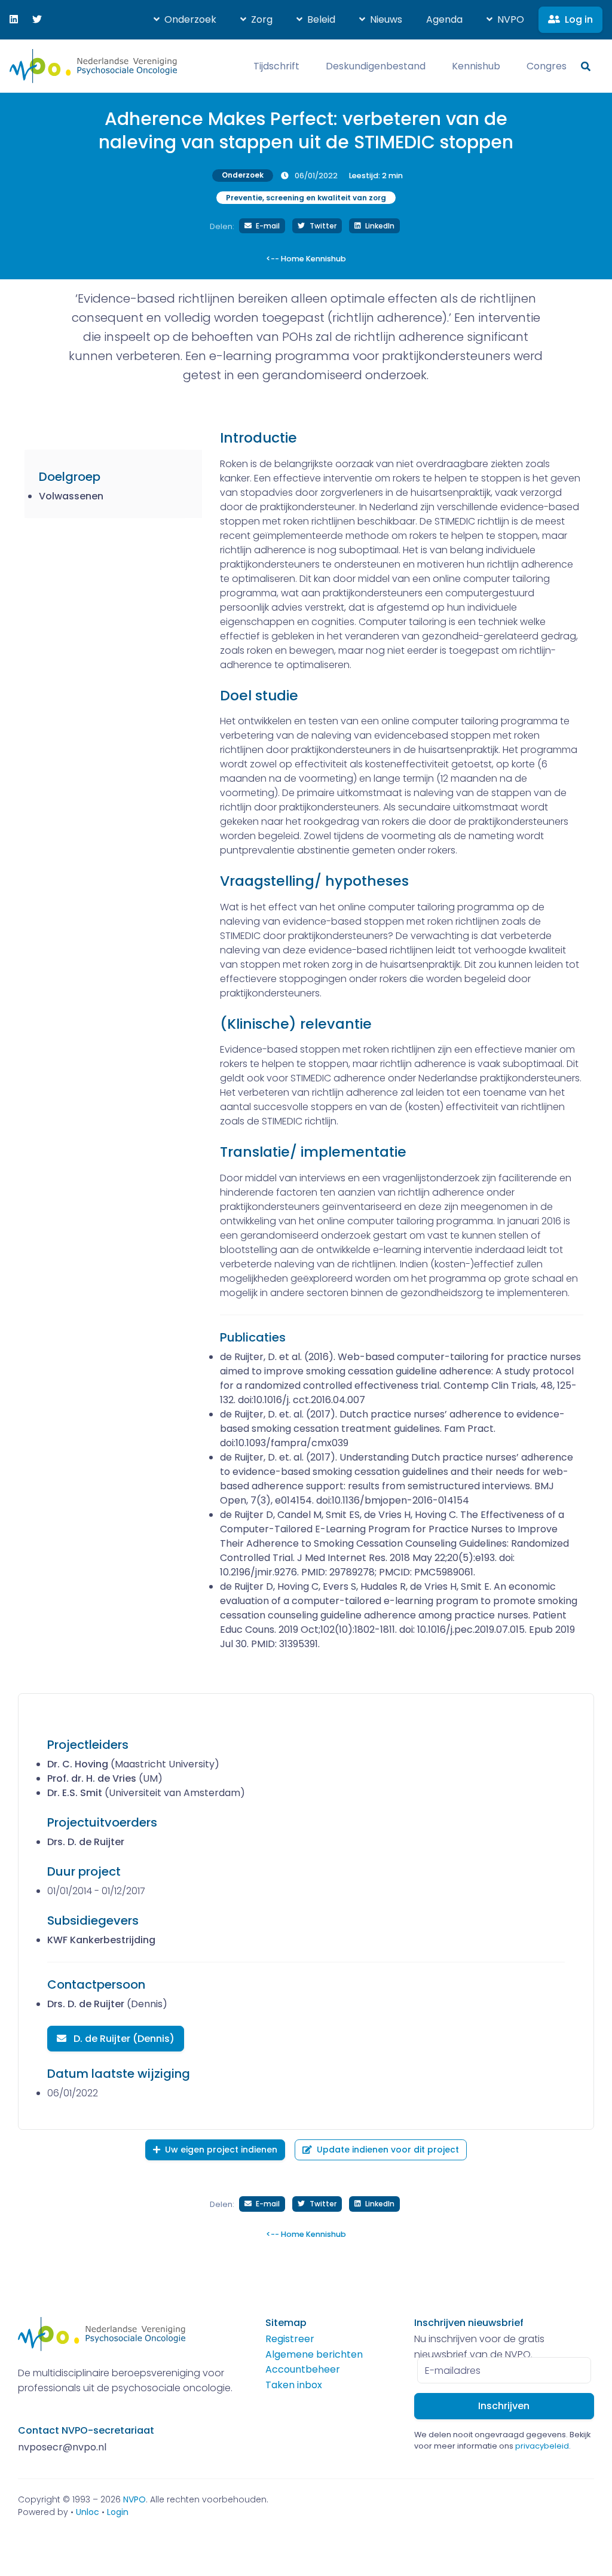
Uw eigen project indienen (221, 2150)
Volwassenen (71, 496)
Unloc (88, 2512)
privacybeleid (542, 2446)
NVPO (134, 2499)
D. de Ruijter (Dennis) (123, 2039)
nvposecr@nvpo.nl (62, 2447)
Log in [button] (579, 19)
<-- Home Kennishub (306, 259)
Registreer (290, 2339)
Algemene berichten (314, 2354)
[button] (185, 20)
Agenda (444, 19)
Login (118, 2512)
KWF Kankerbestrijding (101, 1940)
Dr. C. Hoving (78, 1764)
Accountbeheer (303, 2369)
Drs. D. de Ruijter (86, 1842)
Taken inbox (294, 2385)
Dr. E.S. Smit (75, 1793)
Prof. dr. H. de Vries (92, 1778)
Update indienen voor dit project (388, 2150)
